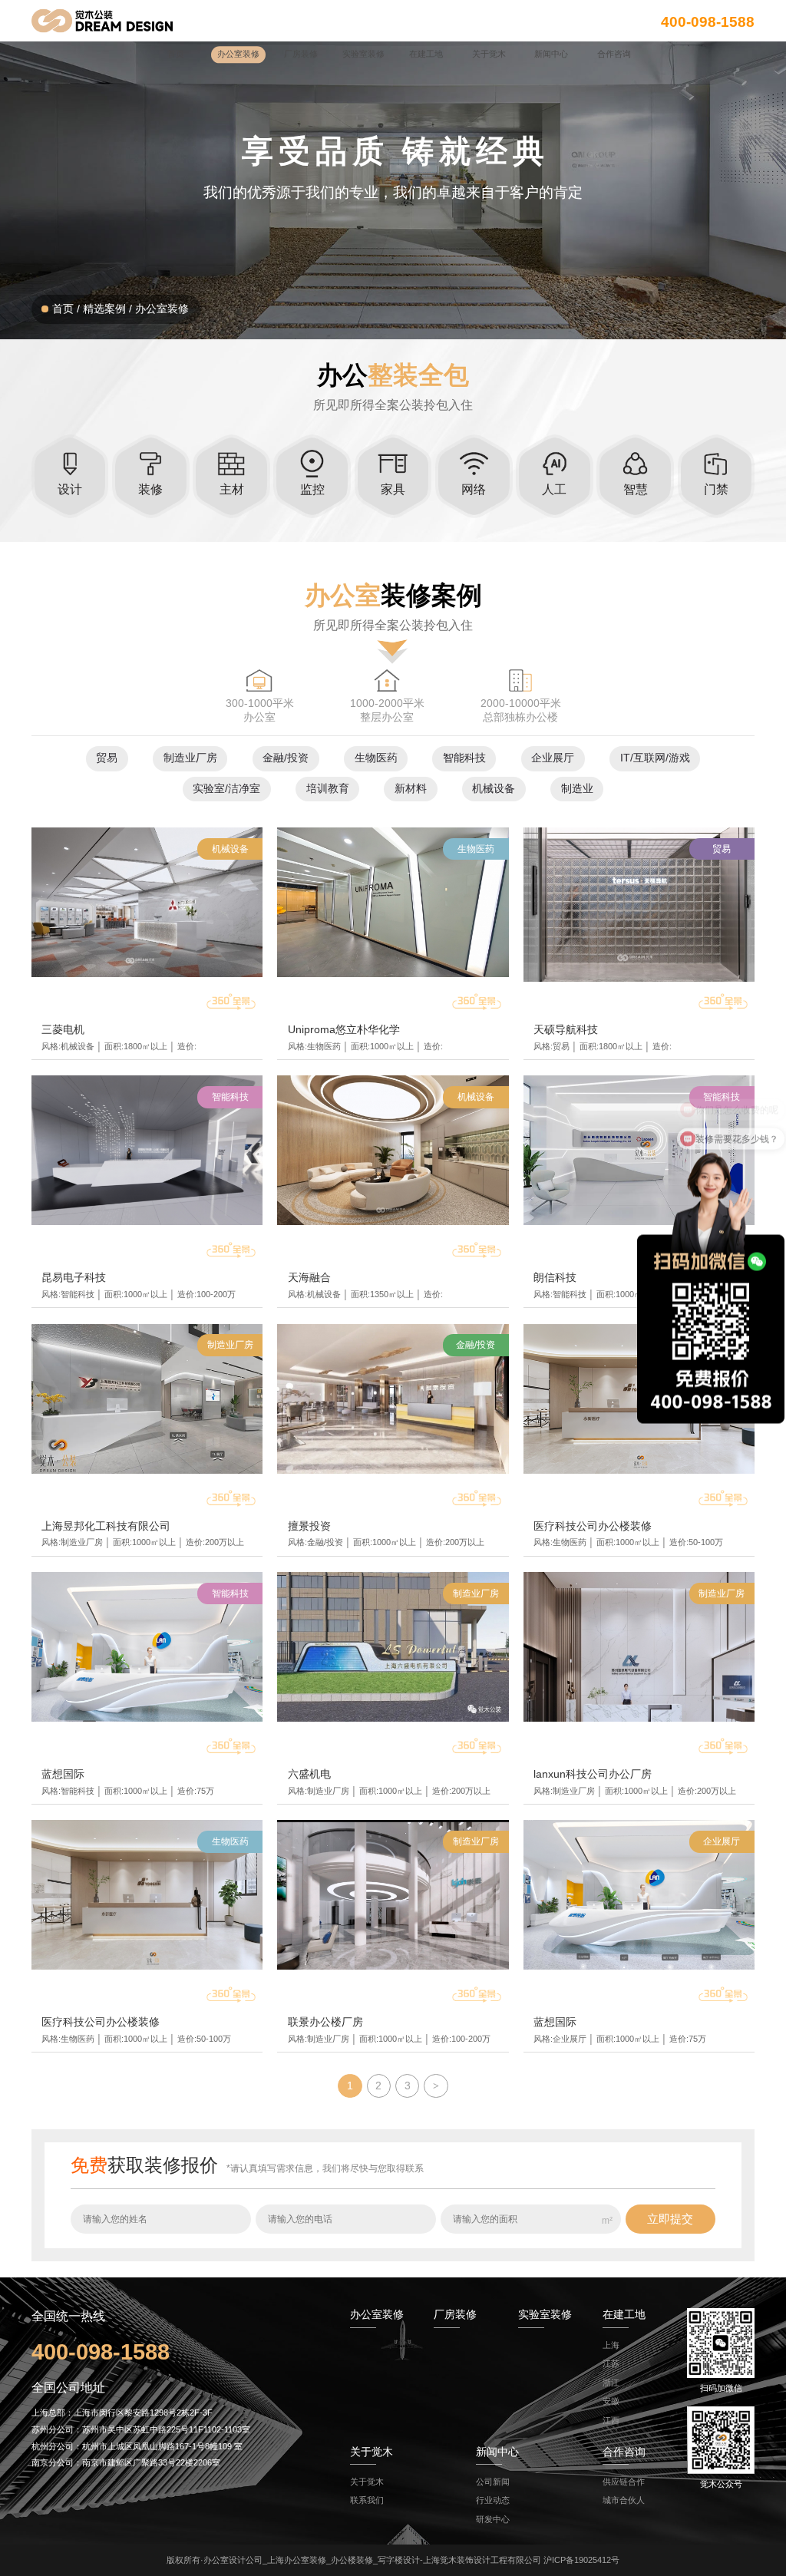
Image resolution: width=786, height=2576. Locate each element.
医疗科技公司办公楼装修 (593, 1526)
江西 (611, 2420)
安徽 (611, 2401)
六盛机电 (309, 1774)
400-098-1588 (708, 21)
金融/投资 (286, 758)
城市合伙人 (624, 2500)
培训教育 (328, 789)
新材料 (411, 789)
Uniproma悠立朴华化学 (344, 1030)
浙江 (611, 2383)
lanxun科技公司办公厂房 (593, 1774)
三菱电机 (63, 1030)
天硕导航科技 (566, 1030)
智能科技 (464, 758)
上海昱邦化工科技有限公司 (106, 1526)
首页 (63, 309)
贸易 (107, 758)
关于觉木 (367, 2482)
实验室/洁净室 (226, 789)
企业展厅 (553, 758)
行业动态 (493, 2500)
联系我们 (367, 2500)
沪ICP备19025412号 (581, 2560)
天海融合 (309, 1278)
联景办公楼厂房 (325, 2022)
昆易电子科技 (74, 1278)
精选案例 (104, 309)
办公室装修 (162, 309)
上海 (611, 2345)
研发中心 (493, 2519)
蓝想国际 (63, 1774)
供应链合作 (624, 2482)
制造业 (577, 789)
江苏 (611, 2363)
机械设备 (494, 789)
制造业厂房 (190, 758)
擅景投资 (309, 1526)
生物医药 (376, 758)
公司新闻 (493, 2482)
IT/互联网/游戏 (655, 758)
